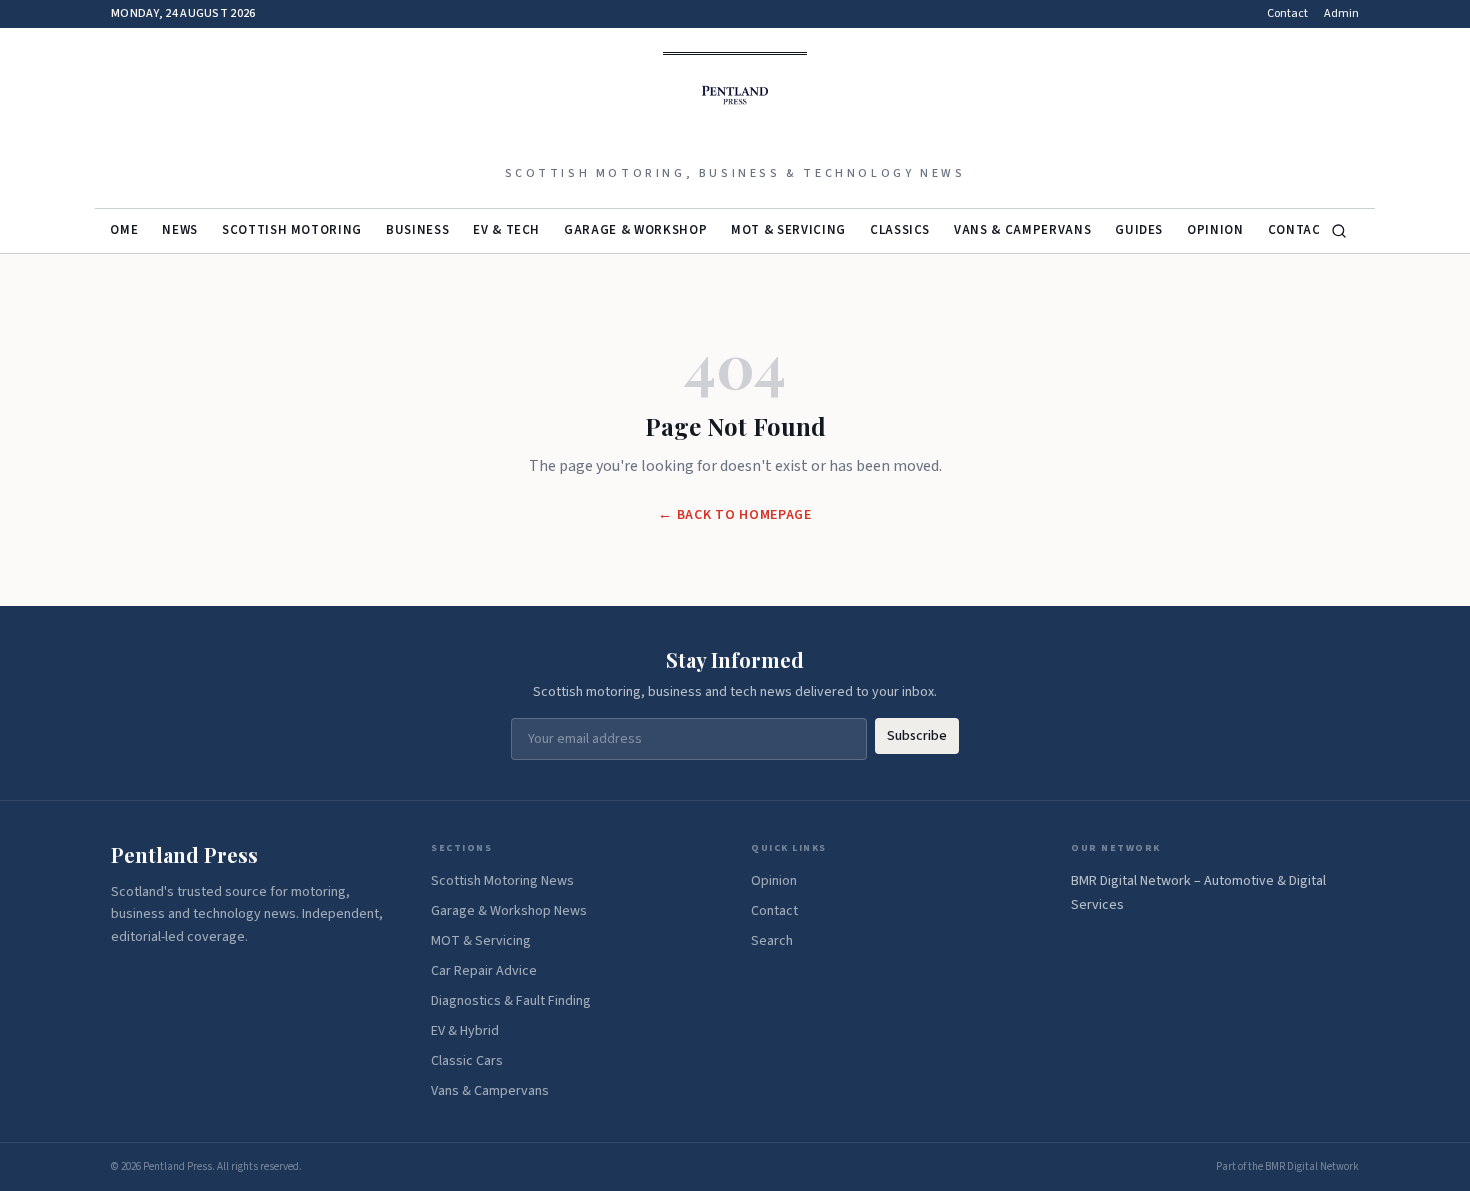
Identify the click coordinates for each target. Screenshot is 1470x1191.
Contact (1287, 14)
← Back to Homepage (735, 515)
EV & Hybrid (465, 1031)
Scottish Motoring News (502, 881)
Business (417, 230)
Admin (1341, 14)
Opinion (1215, 230)
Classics (900, 230)
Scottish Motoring (292, 230)
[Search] (1339, 231)
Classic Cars (467, 1061)
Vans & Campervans (1022, 230)
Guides (1139, 230)
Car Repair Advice (484, 971)
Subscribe (917, 736)
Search (772, 941)
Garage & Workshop (635, 230)
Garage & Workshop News (509, 911)
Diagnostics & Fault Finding (511, 1001)
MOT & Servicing (788, 230)
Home (120, 230)
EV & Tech (506, 230)
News (180, 230)
